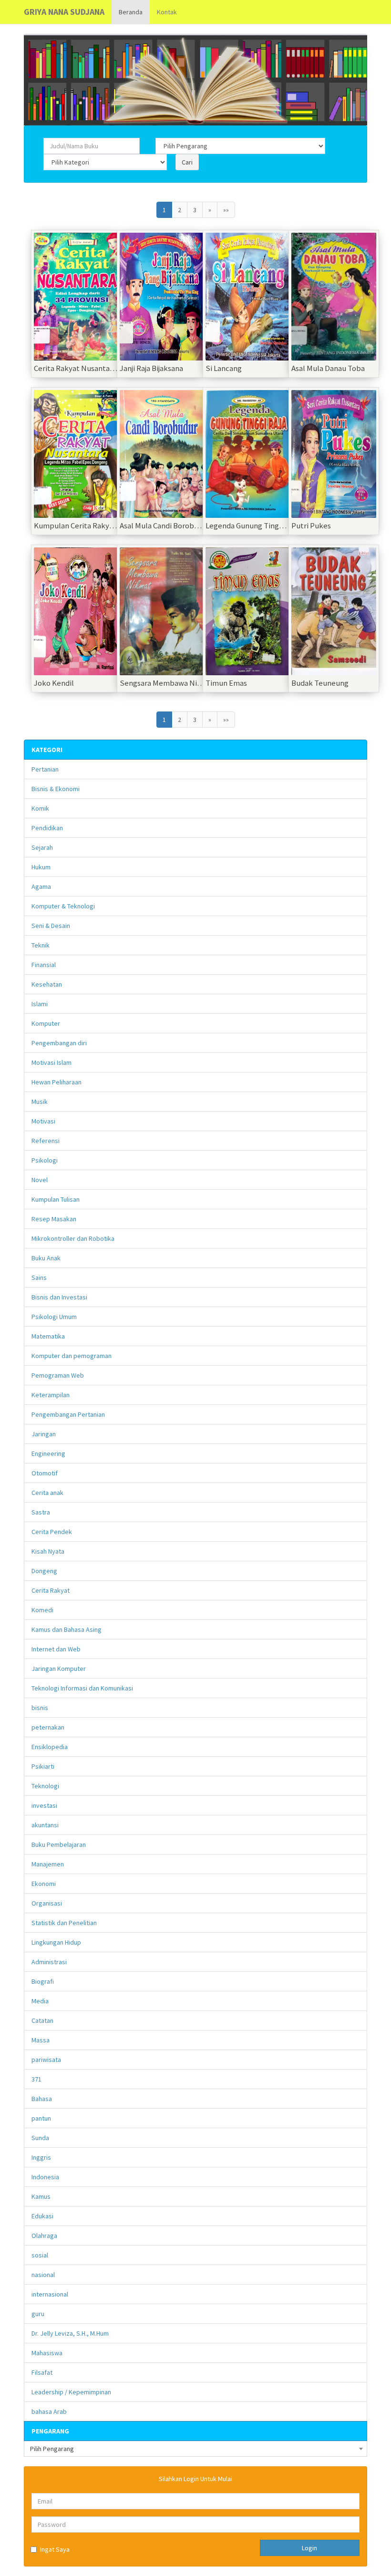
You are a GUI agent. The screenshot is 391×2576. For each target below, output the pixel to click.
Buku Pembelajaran (59, 1844)
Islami (40, 1004)
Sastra (41, 1512)
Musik (40, 1102)
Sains (39, 1278)
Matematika (48, 1336)
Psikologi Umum (54, 1317)
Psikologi (45, 1160)
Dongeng (44, 1571)
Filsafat (42, 2372)
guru (38, 2314)
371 (36, 2079)
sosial (40, 2255)
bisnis (40, 1708)
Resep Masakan (54, 1219)
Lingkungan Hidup (56, 1942)
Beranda (131, 12)
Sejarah (42, 847)
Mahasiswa (47, 2353)
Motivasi (43, 1121)
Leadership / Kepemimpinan (71, 2392)
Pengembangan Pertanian (68, 1414)
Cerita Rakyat (51, 1590)
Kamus (41, 2196)
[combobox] (195, 2449)
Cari (187, 162)
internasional (50, 2294)
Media (40, 2001)
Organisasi (47, 1903)
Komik (40, 808)
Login (309, 2548)
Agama (41, 886)
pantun (41, 2118)
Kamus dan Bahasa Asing (67, 1629)
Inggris (41, 2157)
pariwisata (46, 2060)
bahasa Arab (49, 2411)
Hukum (41, 867)
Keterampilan (51, 1395)
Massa (41, 2040)
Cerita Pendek (52, 1532)
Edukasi (42, 2216)
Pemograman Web (58, 1375)
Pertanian (45, 769)
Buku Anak (46, 1258)
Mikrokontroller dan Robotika (73, 1238)
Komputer (46, 1023)
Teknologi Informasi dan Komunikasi (82, 1688)
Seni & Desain (51, 926)
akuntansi (45, 1825)
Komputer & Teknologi (63, 906)
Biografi (43, 1981)
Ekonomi (44, 1884)
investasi (44, 1805)
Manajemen (48, 1864)
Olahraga (44, 2236)
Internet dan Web (56, 1649)
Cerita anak (47, 1493)
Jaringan (44, 1434)
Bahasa (42, 2099)
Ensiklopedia (50, 1747)
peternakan (48, 1727)
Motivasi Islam (51, 1062)
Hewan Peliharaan (57, 1082)
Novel (40, 1180)
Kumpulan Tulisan (56, 1199)
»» (226, 210)
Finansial (44, 965)
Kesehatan (47, 984)
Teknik (41, 945)
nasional (43, 2275)
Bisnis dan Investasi (59, 1297)
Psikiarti (43, 1766)
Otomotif (45, 1473)
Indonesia (45, 2177)
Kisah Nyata (48, 1551)
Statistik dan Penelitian (64, 1923)
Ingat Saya (55, 2549)
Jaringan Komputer (59, 1669)
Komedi (42, 1610)
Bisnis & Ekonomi (56, 789)
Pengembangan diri (59, 1043)
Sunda (40, 2138)
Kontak (167, 12)
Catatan (42, 2020)
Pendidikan (47, 828)
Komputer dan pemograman (72, 1356)
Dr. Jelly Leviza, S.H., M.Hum (70, 2333)
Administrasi (49, 1962)
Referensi (46, 1141)
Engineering (48, 1453)
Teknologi (45, 1786)
